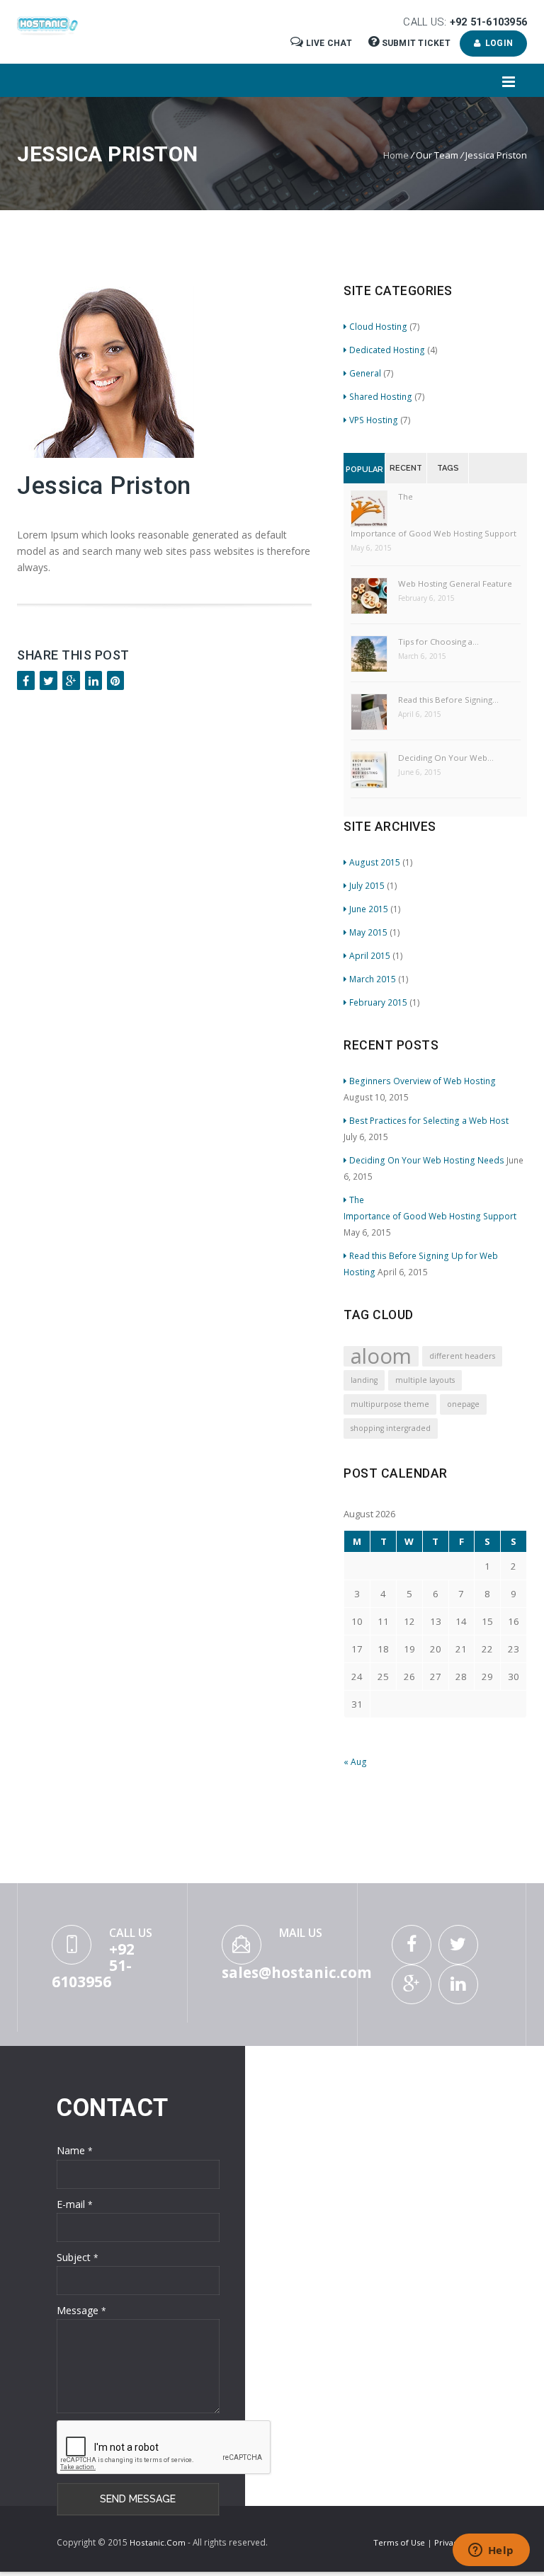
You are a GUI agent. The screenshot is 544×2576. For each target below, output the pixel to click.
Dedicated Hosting (387, 350)
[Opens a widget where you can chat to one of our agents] (491, 2551)
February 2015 (378, 1002)
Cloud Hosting (378, 326)
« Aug (355, 1761)
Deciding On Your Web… (446, 758)
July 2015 (367, 885)
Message (81, 2310)
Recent (406, 468)
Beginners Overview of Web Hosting (423, 1081)
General (365, 373)
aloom (381, 1356)
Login (497, 43)
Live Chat (329, 43)
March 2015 (373, 979)
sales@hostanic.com (297, 1972)
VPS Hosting (374, 420)
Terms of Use (400, 2542)
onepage (463, 1404)
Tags (448, 468)
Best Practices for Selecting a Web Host (431, 1120)
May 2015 (368, 932)
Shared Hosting (381, 396)
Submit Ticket (416, 43)
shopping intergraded (391, 1428)
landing (364, 1380)
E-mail (75, 2204)
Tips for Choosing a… (438, 642)
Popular (364, 470)
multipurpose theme (390, 1404)
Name (75, 2150)
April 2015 (370, 955)
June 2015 (369, 909)
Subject (78, 2257)
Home (396, 155)
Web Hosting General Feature (455, 583)
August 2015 (375, 862)
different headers (462, 1356)
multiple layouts (425, 1380)
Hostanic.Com (158, 2542)
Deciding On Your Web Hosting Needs (427, 1160)
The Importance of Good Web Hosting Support (433, 515)
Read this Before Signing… (448, 700)
